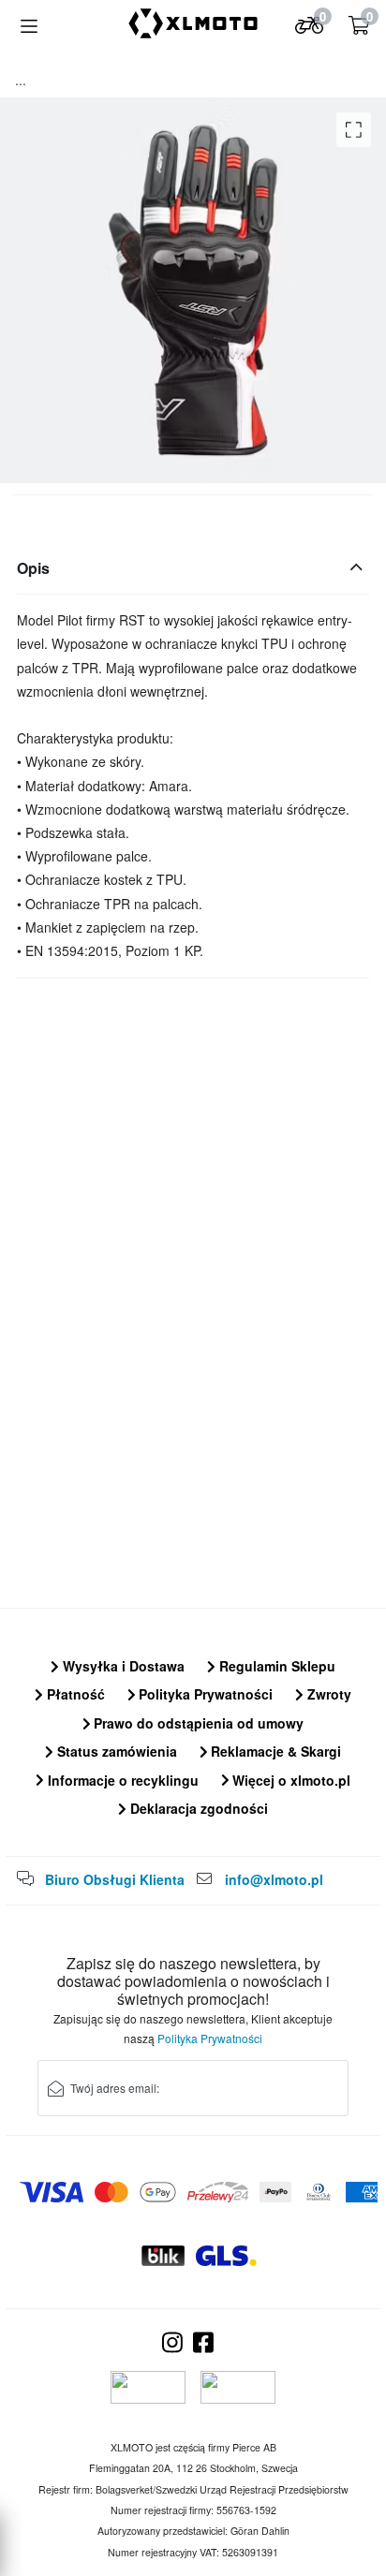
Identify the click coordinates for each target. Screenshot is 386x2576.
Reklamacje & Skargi (274, 1751)
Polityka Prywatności (204, 1694)
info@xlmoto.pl (274, 1879)
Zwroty (327, 1694)
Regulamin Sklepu (275, 1666)
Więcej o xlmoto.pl (289, 1780)
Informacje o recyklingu (121, 1780)
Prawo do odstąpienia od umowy (197, 1723)
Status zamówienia (115, 1751)
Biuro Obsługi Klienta (115, 1879)
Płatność (74, 1694)
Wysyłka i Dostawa (122, 1666)
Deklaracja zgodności (197, 1808)
